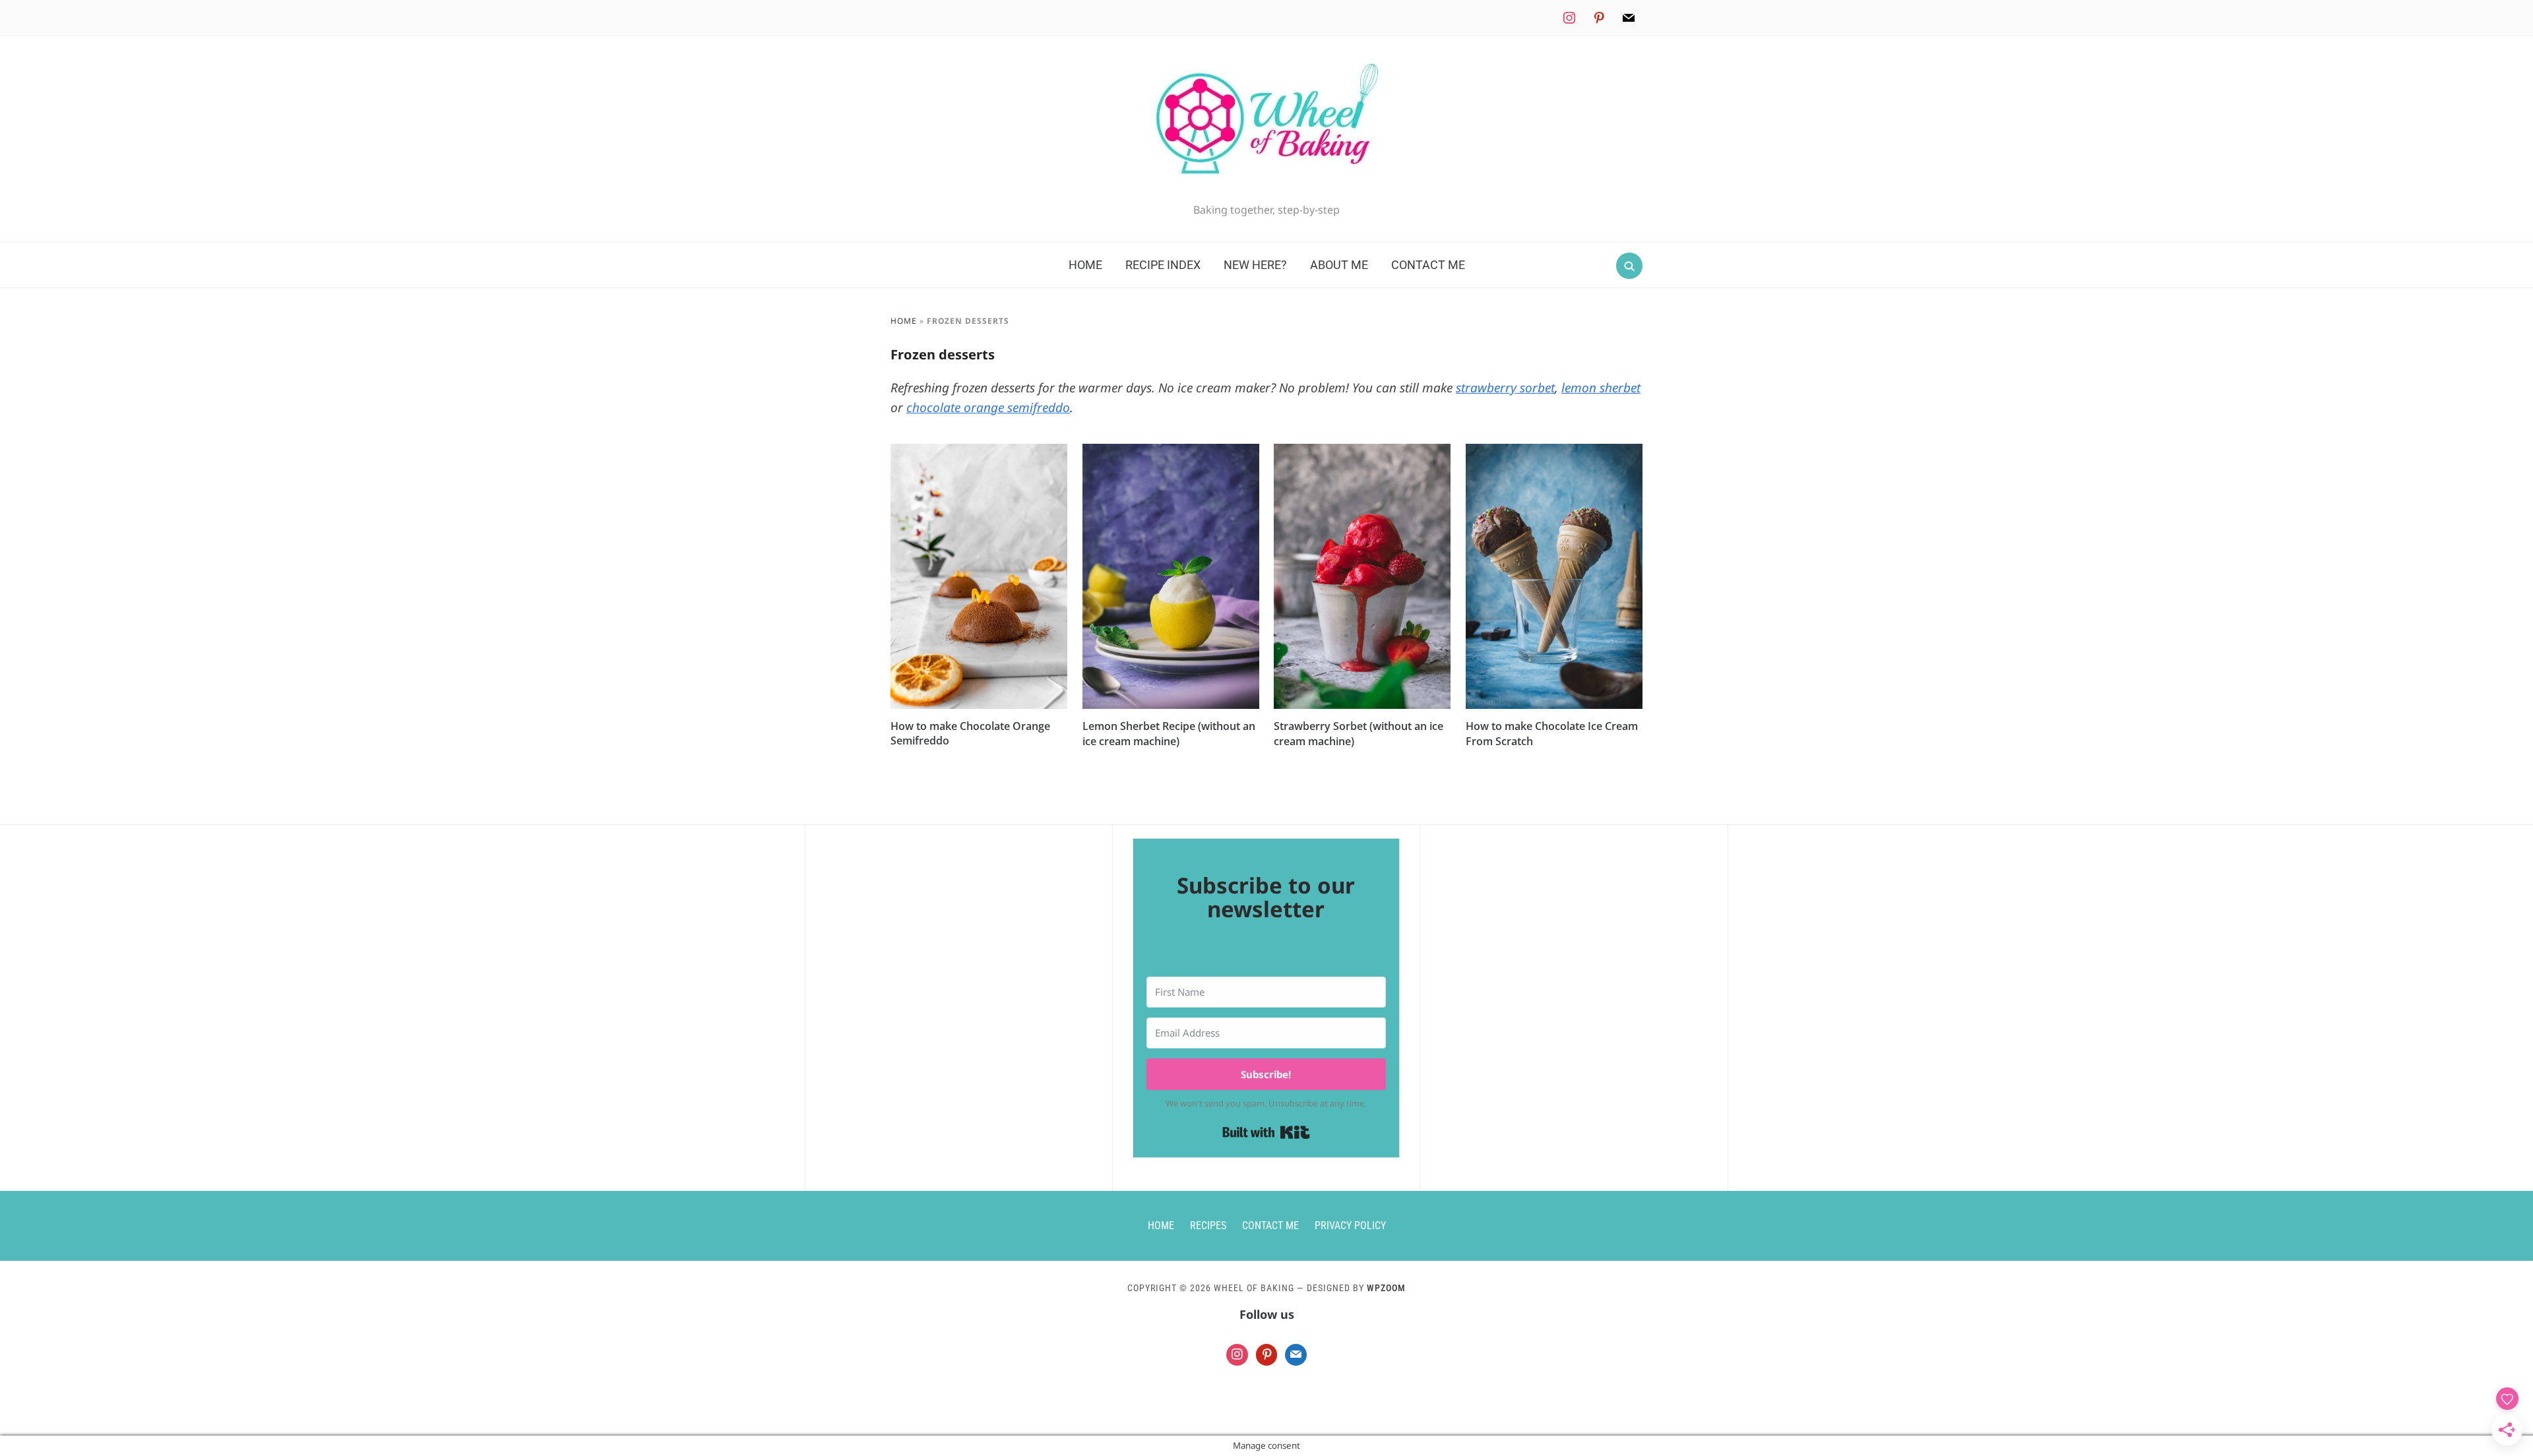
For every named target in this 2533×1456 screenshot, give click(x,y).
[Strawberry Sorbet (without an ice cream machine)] (1362, 452)
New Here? (1255, 265)
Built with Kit (1266, 1132)
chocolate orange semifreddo (988, 408)
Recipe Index (1163, 265)
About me (1339, 265)
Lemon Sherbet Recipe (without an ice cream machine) (1169, 733)
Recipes (1208, 1226)
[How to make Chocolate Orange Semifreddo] (979, 452)
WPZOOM (1386, 1288)
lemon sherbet (1601, 388)
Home (1085, 265)
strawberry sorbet (1505, 388)
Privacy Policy (1350, 1226)
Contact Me (1428, 265)
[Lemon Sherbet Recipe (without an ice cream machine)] (1171, 452)
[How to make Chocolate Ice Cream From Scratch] (1554, 452)
